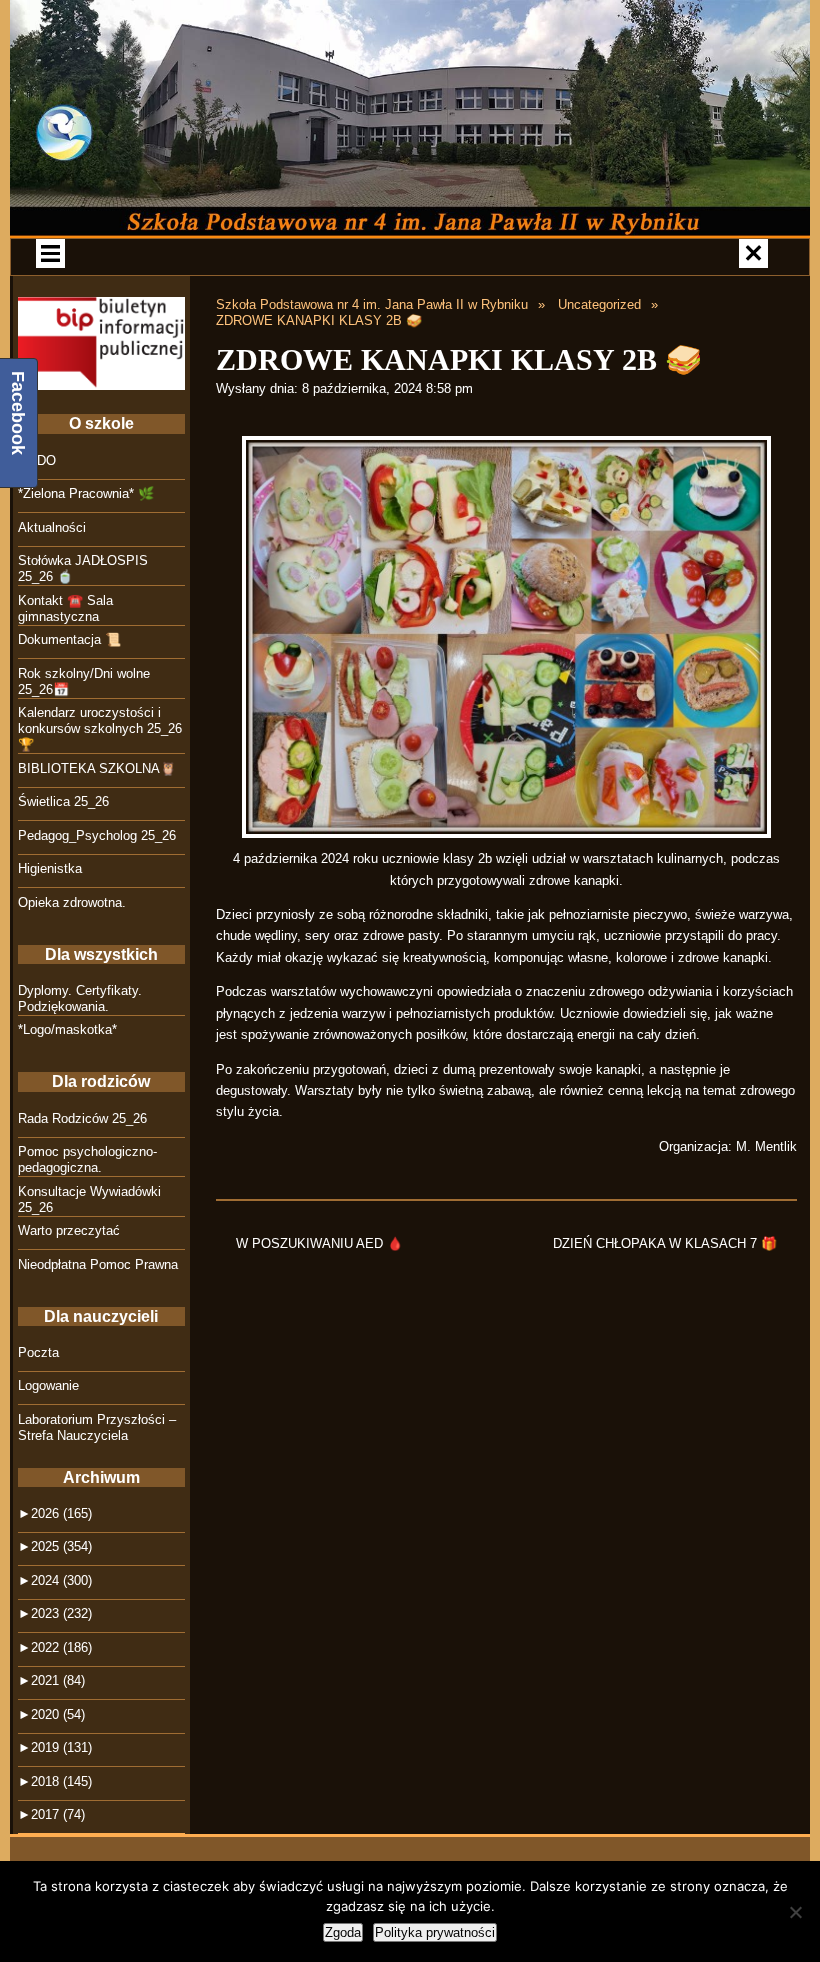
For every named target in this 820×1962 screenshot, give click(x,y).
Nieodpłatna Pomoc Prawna (98, 1264)
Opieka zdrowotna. (72, 902)
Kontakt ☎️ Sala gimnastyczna (65, 608)
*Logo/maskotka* (67, 1029)
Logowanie (48, 1385)
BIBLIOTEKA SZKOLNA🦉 (97, 768)
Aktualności (52, 527)
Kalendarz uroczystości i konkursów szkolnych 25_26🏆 (100, 728)
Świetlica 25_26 (63, 801)
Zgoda (343, 1932)
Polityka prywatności (435, 1932)
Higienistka (50, 868)
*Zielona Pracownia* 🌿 (86, 493)
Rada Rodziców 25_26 (82, 1118)
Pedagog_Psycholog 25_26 (97, 835)
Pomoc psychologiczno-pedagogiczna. (87, 1159)
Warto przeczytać (69, 1230)
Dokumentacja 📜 (69, 639)
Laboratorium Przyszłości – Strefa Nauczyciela (97, 1427)
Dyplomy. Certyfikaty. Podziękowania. (80, 998)
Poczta (38, 1352)
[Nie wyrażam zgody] (795, 1912)
